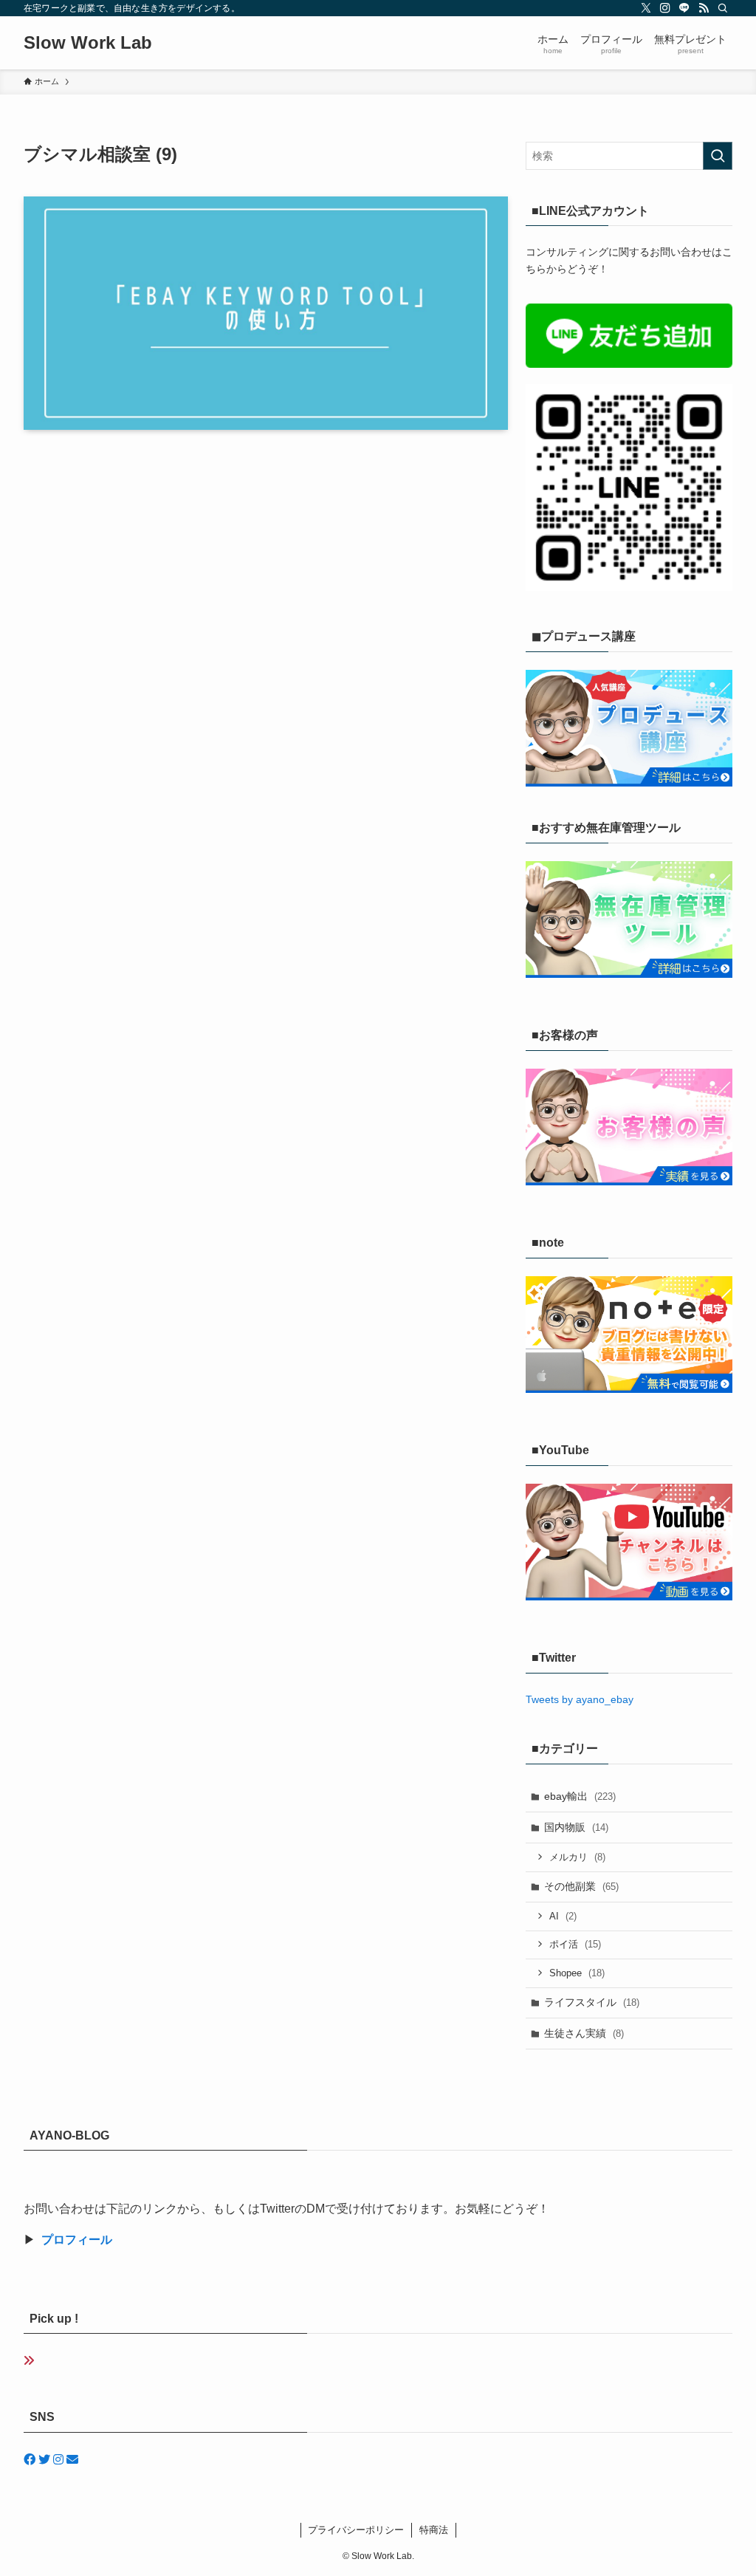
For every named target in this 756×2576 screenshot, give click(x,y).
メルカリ (577, 1857)
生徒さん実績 (584, 2033)
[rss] (704, 8)
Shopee (577, 1973)
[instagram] (665, 8)
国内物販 (576, 1827)
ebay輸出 (580, 1796)
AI (563, 1916)
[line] (684, 8)
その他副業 (581, 1886)
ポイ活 (575, 1944)
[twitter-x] (646, 8)
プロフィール (77, 2240)
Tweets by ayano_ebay (580, 1699)
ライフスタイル (592, 2002)
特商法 (434, 2530)
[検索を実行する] (718, 156)
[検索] (723, 8)
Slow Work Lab (88, 43)
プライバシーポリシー (356, 2530)
